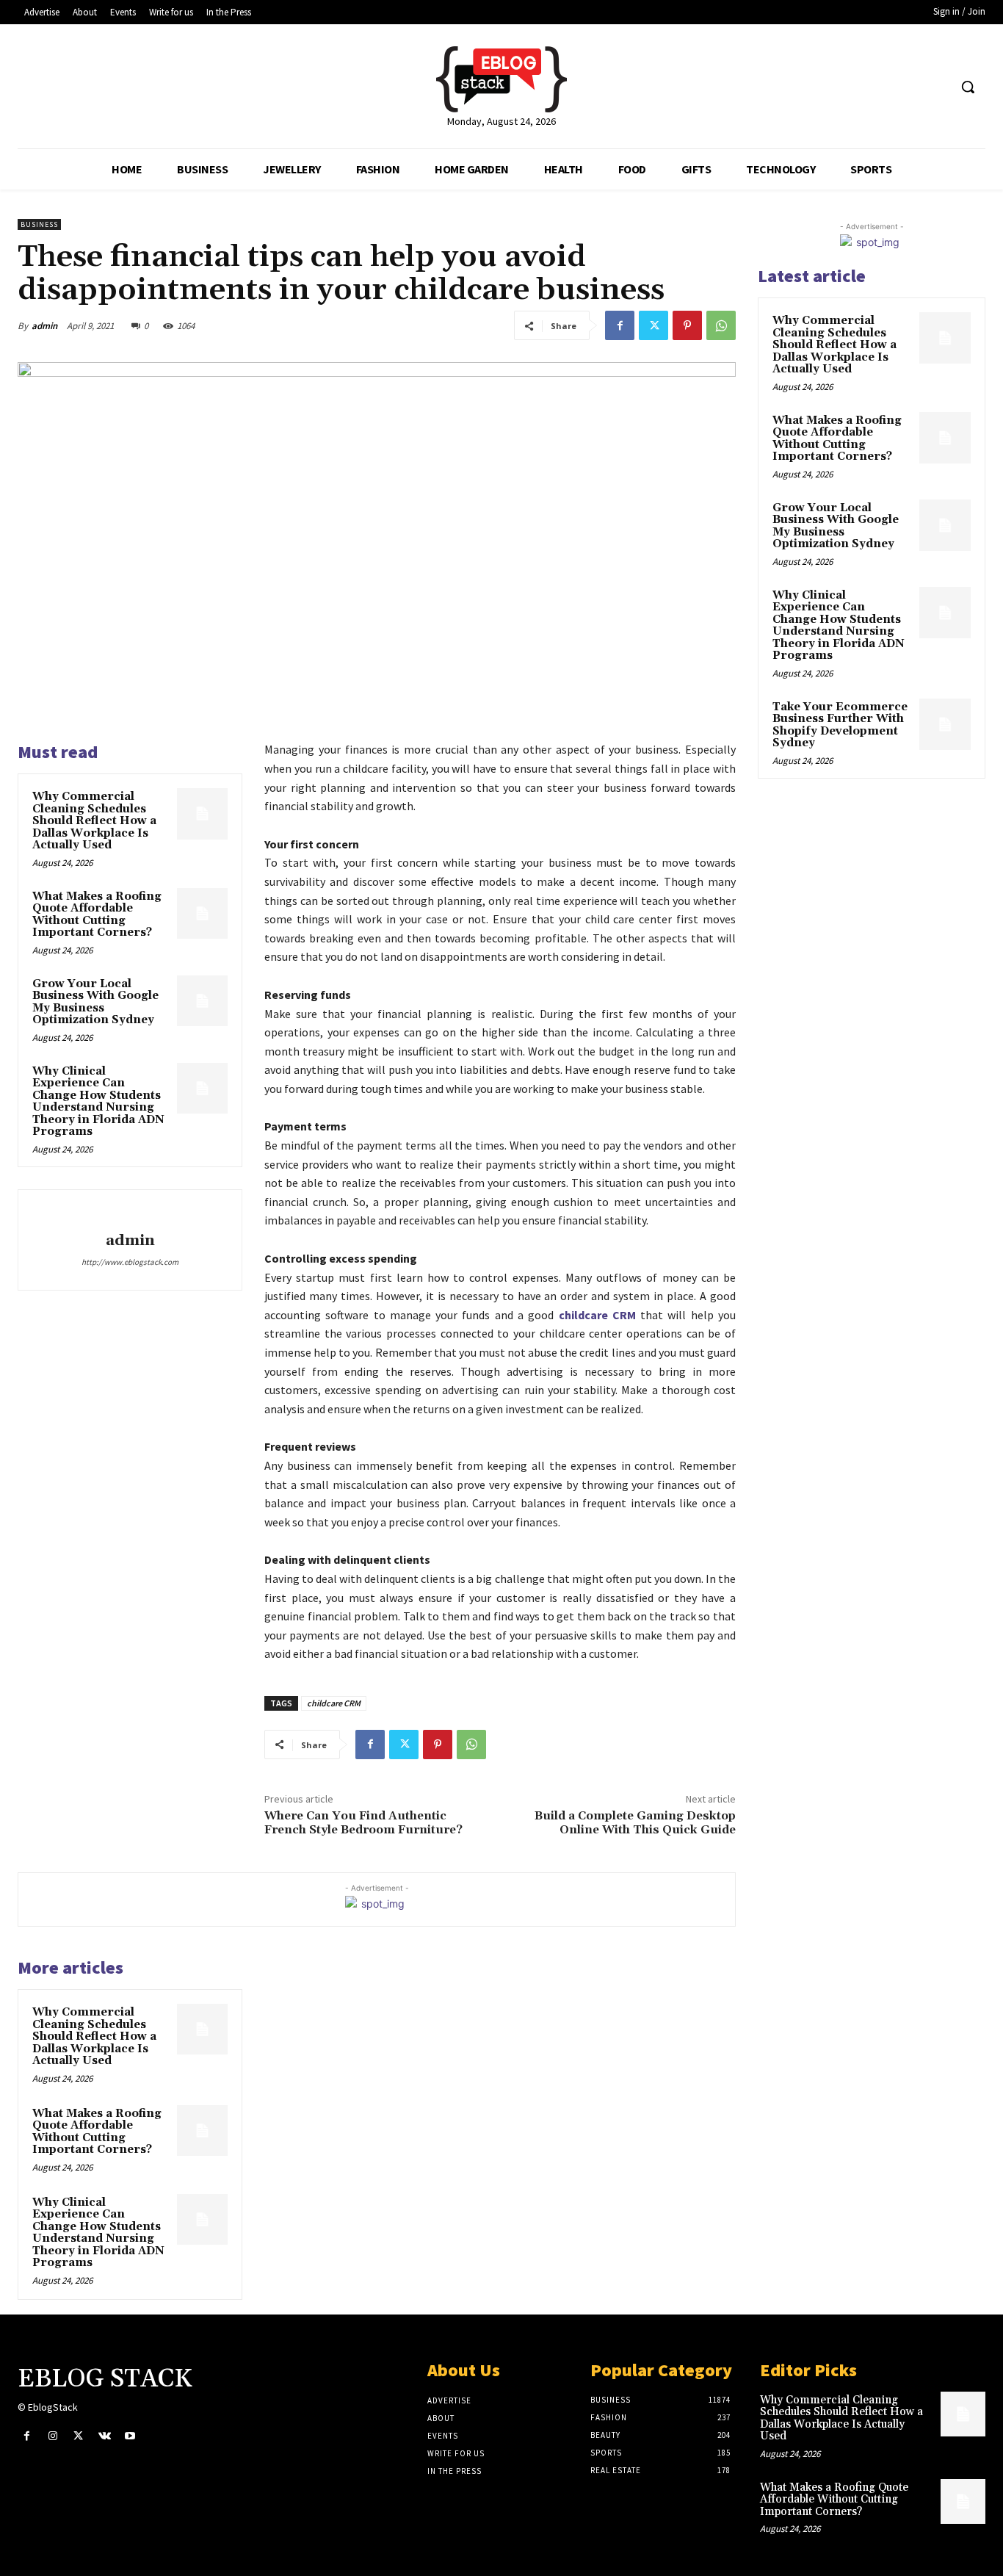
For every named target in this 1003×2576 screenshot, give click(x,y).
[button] (968, 87)
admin (44, 326)
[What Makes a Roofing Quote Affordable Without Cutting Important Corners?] (202, 913)
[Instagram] (52, 2436)
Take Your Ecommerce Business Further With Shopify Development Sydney (840, 725)
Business (39, 224)
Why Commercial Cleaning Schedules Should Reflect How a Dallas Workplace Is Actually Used (94, 821)
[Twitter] (653, 325)
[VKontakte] (105, 2436)
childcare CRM (334, 1703)
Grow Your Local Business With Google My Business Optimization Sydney (95, 1002)
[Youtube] (130, 2436)
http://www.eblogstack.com (130, 1262)
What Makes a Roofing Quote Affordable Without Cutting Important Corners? (97, 915)
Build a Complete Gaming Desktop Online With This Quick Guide (635, 1823)
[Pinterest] (687, 325)
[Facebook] (620, 325)
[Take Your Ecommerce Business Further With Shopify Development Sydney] (945, 724)
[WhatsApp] (721, 325)
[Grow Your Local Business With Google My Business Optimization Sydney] (202, 1001)
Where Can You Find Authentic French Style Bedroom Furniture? (363, 1823)
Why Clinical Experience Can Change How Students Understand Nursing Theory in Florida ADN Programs (98, 1102)
